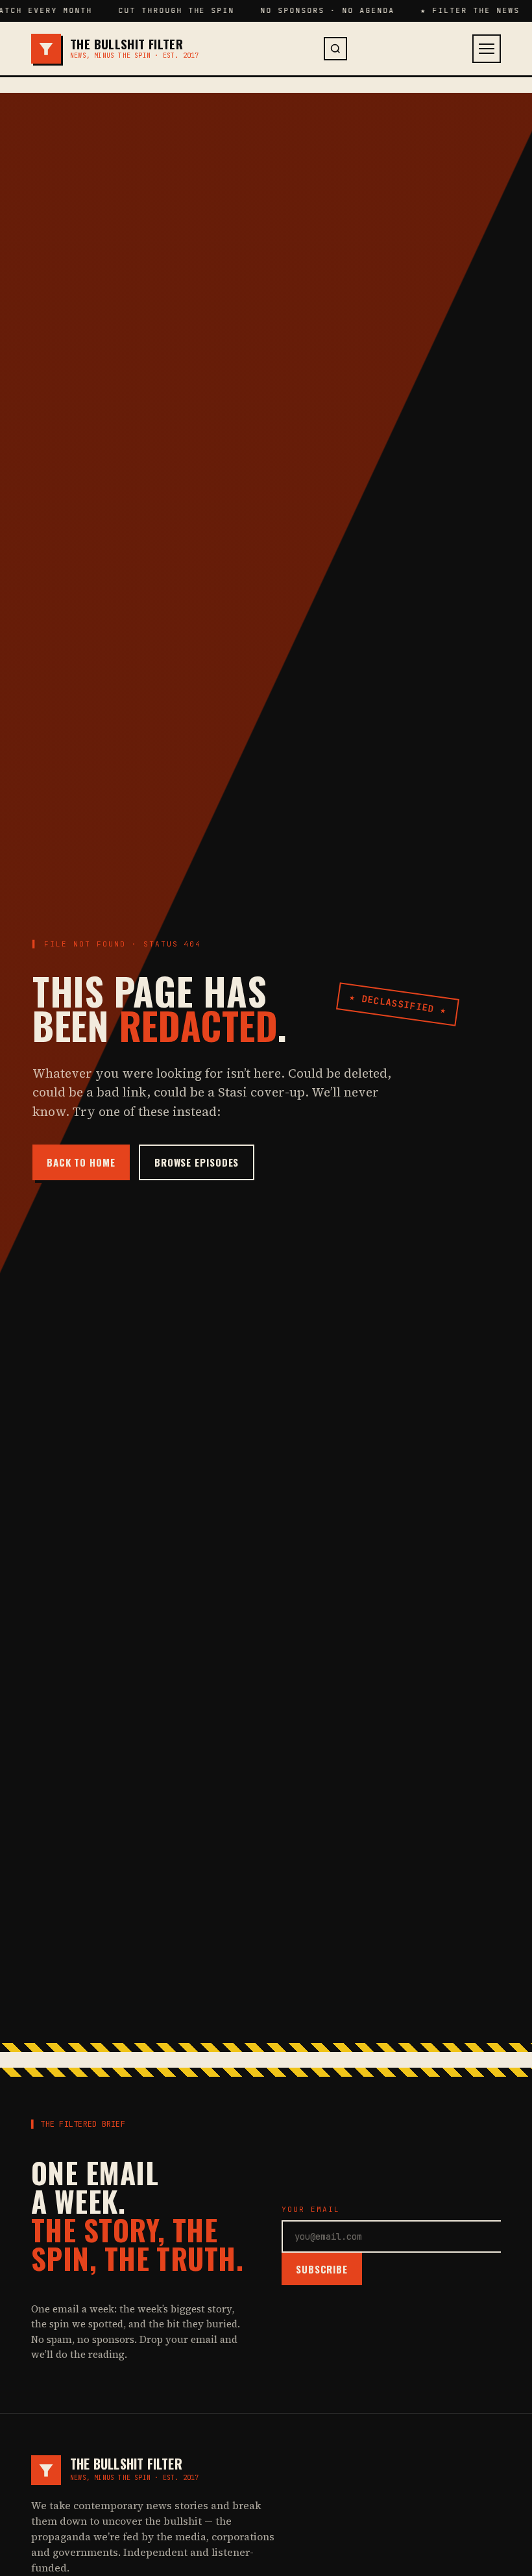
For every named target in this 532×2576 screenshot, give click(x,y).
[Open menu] (487, 49)
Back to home (81, 1162)
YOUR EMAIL (311, 2209)
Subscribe (322, 2269)
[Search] (335, 49)
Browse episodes (197, 1162)
